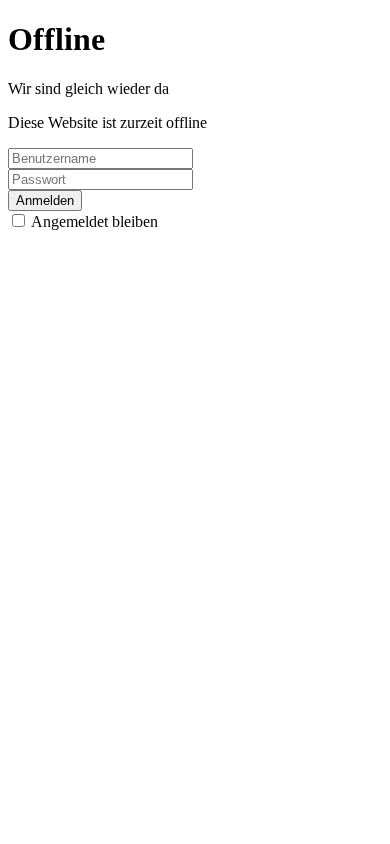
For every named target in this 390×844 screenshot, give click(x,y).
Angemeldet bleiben (94, 221)
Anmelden (45, 200)
